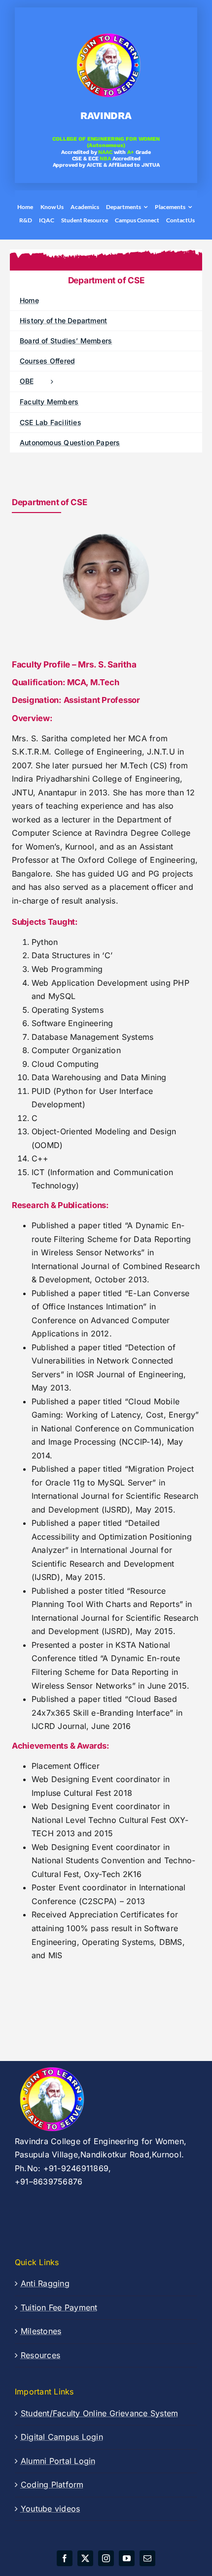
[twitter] (85, 2558)
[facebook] (65, 2558)
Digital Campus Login (62, 2437)
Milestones (41, 2331)
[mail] (147, 2558)
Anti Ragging (45, 2283)
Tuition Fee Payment (59, 2307)
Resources (40, 2355)
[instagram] (106, 2558)
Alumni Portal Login (58, 2461)
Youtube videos (50, 2509)
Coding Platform (52, 2485)
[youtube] (127, 2558)
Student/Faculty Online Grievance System (99, 2413)
